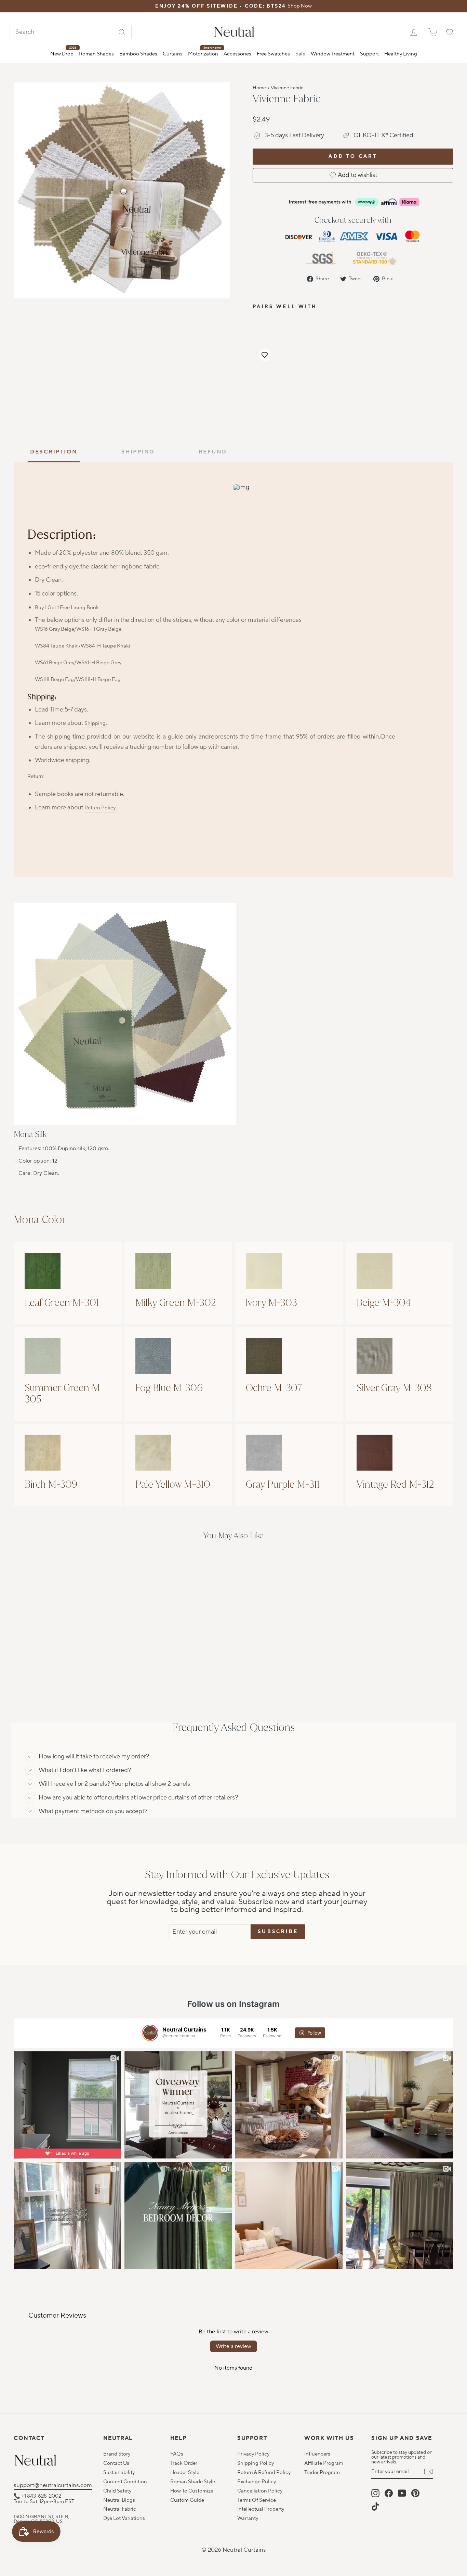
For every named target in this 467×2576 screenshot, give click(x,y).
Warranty (248, 2518)
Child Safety (117, 2491)
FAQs (177, 2454)
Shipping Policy (256, 2463)
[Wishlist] (450, 32)
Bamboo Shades (138, 54)
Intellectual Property (261, 2509)
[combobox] (71, 32)
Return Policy (100, 808)
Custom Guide (187, 2500)
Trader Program (322, 2472)
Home (259, 88)
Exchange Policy (257, 2482)
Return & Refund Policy (264, 2472)
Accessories (237, 54)
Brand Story (117, 2454)
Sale (300, 54)
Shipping (95, 723)
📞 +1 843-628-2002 (37, 2496)
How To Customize (192, 2491)
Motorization (204, 51)
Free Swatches (273, 54)
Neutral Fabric (120, 2509)
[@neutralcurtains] (150, 2033)
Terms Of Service (257, 2500)
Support (369, 54)
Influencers (317, 2454)
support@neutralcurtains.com (53, 2485)
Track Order (184, 2463)
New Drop (63, 51)
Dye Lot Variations (124, 2518)
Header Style (185, 2472)
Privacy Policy (253, 2454)
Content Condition (125, 2482)
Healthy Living (401, 54)
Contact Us (116, 2463)
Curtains (173, 54)
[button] (265, 355)
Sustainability (119, 2472)
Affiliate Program (324, 2463)
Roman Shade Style (193, 2482)
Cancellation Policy (260, 2491)
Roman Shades (96, 54)
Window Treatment (333, 54)
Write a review (233, 2346)
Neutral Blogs (119, 2500)
